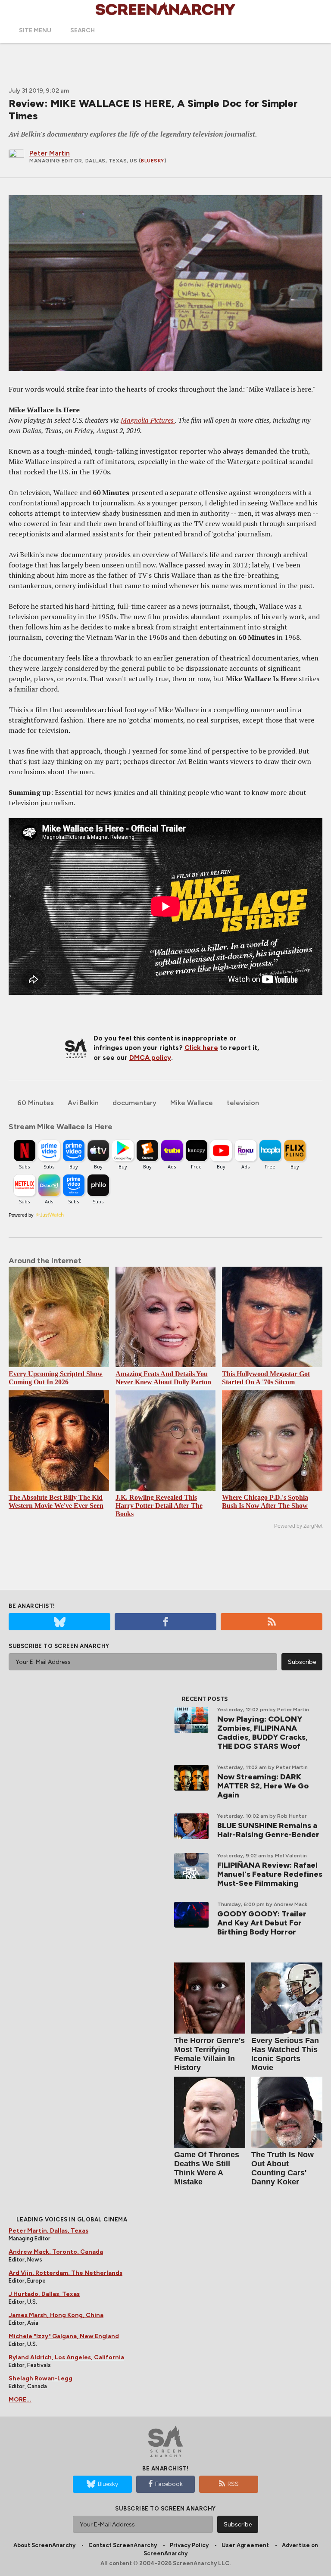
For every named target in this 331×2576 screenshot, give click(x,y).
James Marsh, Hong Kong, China (56, 2315)
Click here (201, 1048)
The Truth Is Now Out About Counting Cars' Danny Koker (283, 2168)
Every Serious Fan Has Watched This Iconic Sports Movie (285, 2054)
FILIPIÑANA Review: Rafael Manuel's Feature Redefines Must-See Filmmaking (270, 1874)
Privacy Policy (189, 2545)
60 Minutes (36, 1103)
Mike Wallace (192, 1103)
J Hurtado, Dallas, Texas (44, 2294)
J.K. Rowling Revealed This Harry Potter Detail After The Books (159, 1506)
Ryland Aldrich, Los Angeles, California (66, 2357)
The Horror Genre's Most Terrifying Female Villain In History (209, 2054)
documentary (134, 1103)
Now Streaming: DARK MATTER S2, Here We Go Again (263, 1786)
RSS (233, 2484)
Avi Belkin (83, 1103)
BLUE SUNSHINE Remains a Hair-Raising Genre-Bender (268, 1830)
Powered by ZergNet (298, 1526)
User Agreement (245, 2545)
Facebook (169, 2484)
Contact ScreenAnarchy (123, 2545)
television (243, 1103)
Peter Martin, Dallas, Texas (48, 2231)
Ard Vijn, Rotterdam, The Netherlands (66, 2273)
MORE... (20, 2400)
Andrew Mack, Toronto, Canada (56, 2252)
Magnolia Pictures (148, 420)
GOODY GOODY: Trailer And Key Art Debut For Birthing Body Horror (262, 1923)
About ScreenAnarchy (44, 2545)
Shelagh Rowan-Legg (41, 2378)
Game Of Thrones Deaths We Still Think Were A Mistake (207, 2168)
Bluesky (153, 161)
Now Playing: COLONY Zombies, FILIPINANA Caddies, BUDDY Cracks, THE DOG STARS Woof (262, 1733)
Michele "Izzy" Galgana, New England (64, 2336)
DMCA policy (150, 1057)
